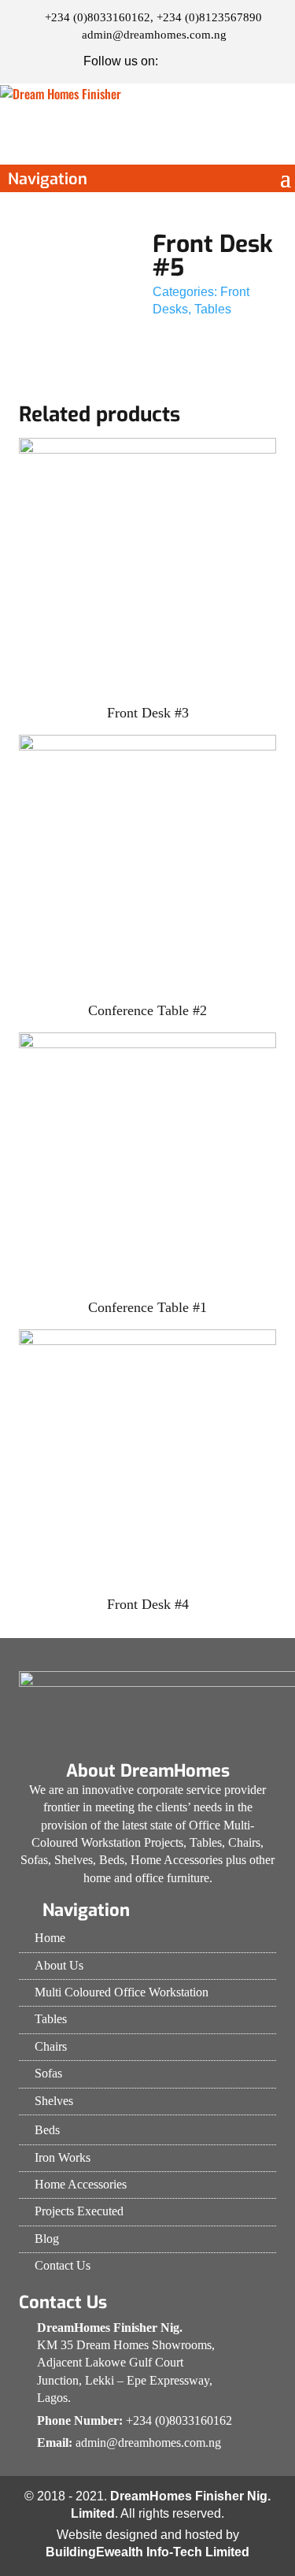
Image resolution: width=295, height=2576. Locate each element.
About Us (59, 1965)
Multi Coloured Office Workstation (122, 1992)
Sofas (48, 2073)
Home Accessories (81, 2184)
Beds (47, 2130)
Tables (213, 309)
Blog (47, 2239)
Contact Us (63, 2265)
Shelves (54, 2101)
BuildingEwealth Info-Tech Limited (147, 2552)
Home (50, 1938)
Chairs (51, 2046)
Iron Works (63, 2157)
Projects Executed (79, 2211)
